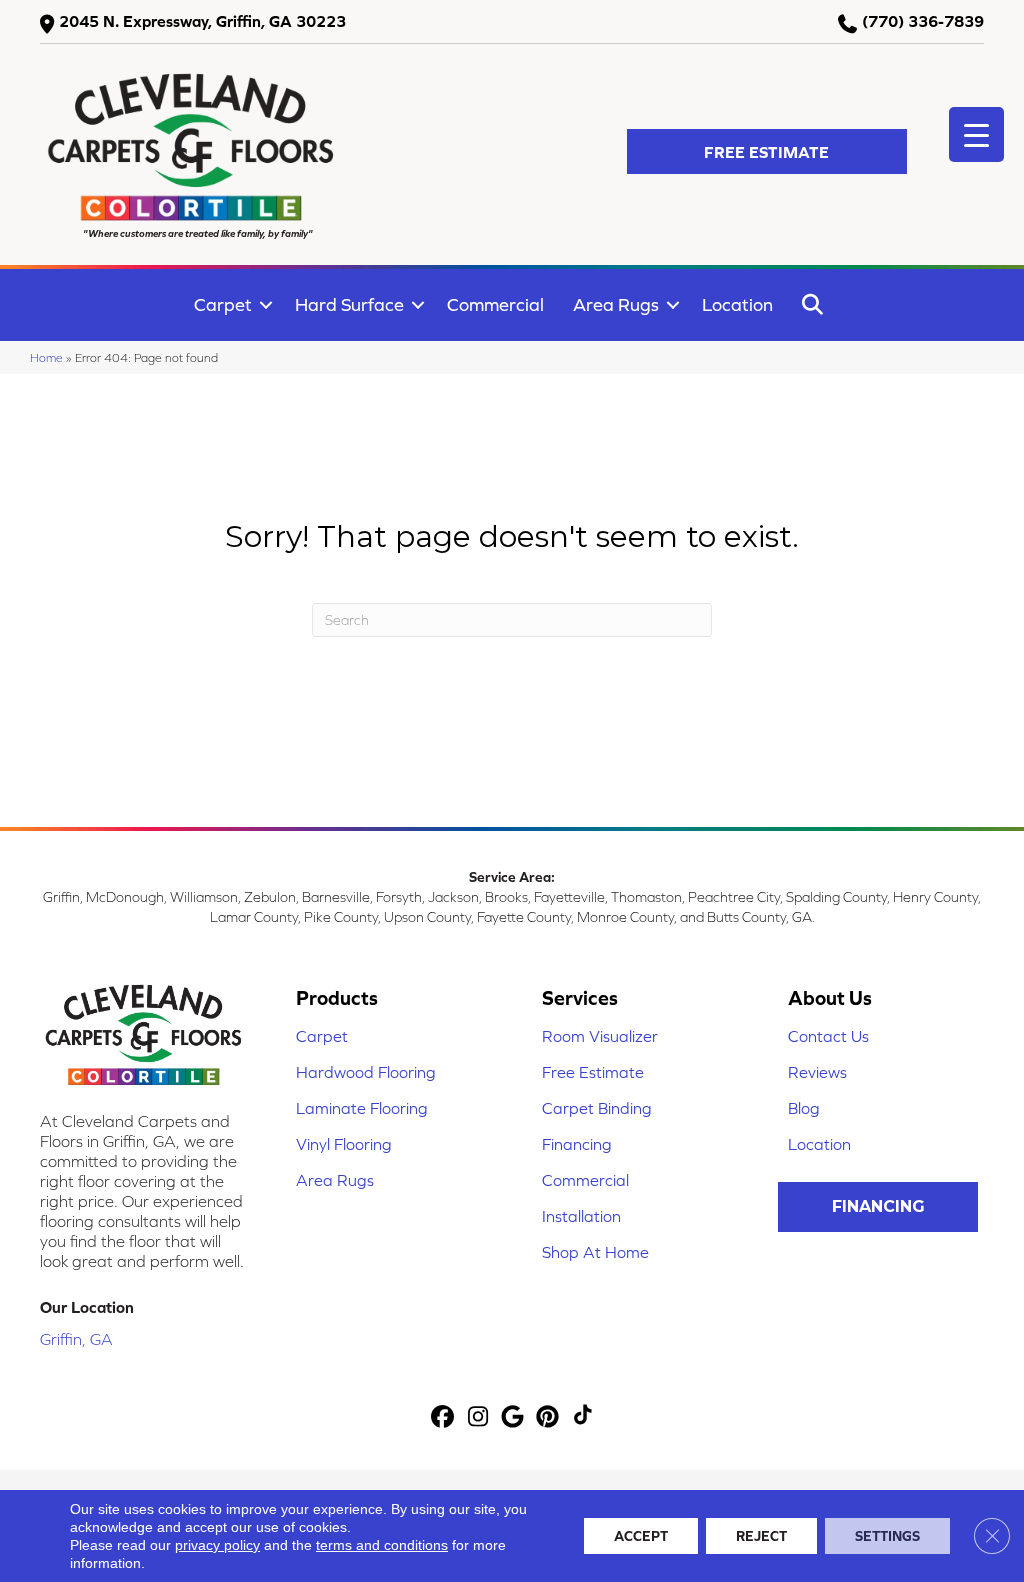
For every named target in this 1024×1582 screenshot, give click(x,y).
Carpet (223, 304)
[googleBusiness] (513, 1417)
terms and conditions (382, 1545)
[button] (767, 151)
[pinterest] (548, 1417)
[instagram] (478, 1417)
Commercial (495, 304)
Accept (641, 1536)
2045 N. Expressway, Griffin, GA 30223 (202, 21)
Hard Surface (349, 304)
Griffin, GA (76, 1339)
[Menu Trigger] (976, 134)
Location (737, 304)
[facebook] (443, 1417)
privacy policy (217, 1545)
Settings (887, 1536)
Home (46, 357)
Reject (761, 1536)
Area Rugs (616, 304)
